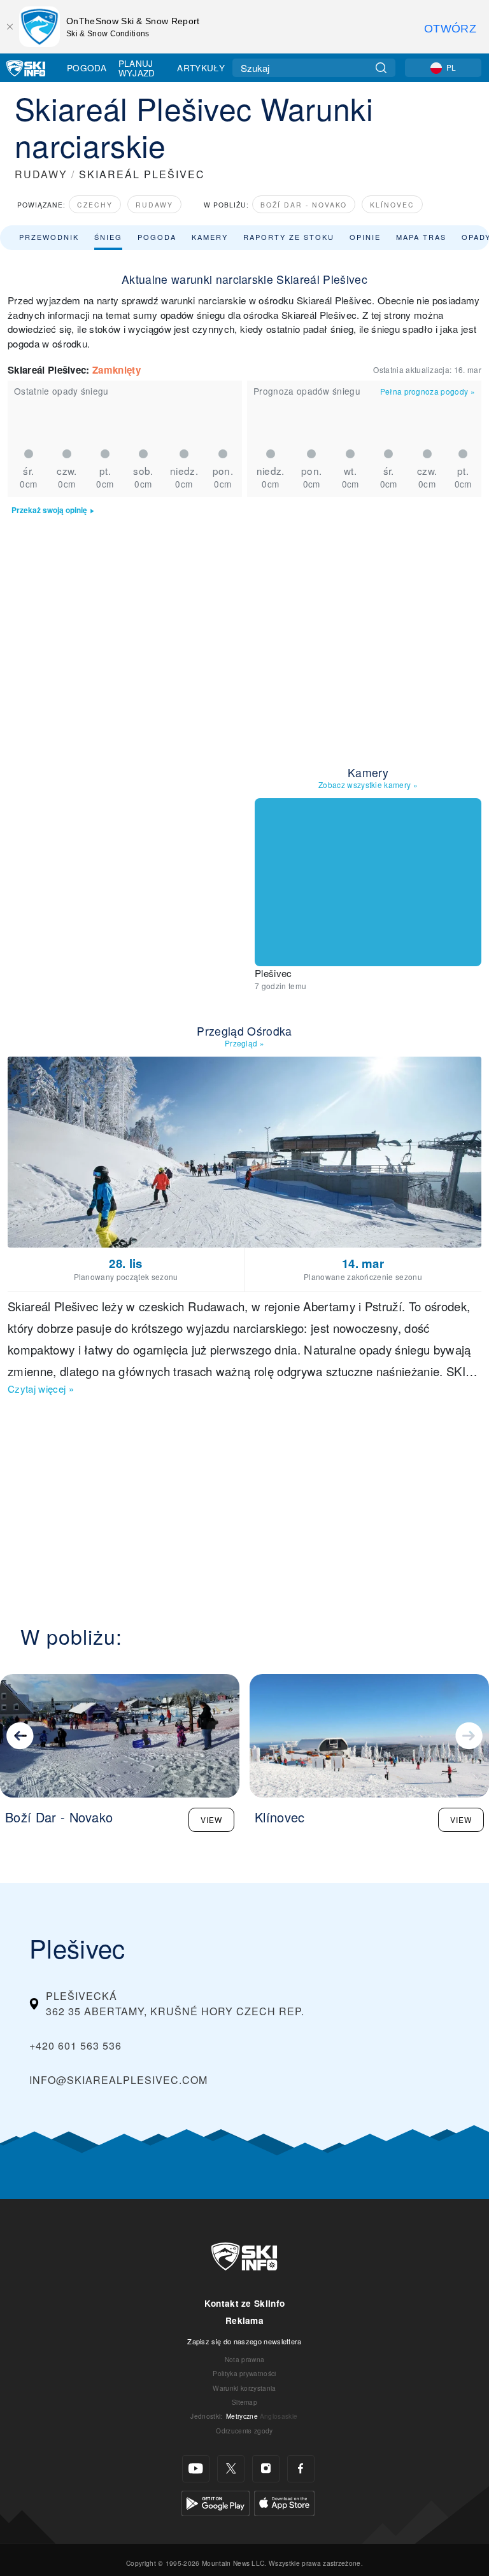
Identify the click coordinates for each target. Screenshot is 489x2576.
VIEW (211, 1819)
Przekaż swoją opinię (49, 510)
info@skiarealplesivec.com (118, 2080)
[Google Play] (216, 2502)
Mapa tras (421, 237)
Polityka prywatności (244, 2373)
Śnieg (108, 237)
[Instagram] (266, 2469)
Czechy (95, 205)
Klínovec (392, 205)
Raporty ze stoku (289, 237)
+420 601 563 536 (75, 2045)
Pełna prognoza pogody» (428, 391)
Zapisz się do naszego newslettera (244, 2341)
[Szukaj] (381, 68)
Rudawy (154, 205)
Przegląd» (244, 1043)
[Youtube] (196, 2469)
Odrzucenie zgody (244, 2431)
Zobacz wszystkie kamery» (368, 785)
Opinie (365, 237)
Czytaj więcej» (41, 1389)
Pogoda (87, 67)
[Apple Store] (284, 2502)
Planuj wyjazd (137, 68)
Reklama (244, 2320)
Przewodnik (49, 237)
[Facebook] (301, 2469)
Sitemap (244, 2402)
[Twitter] (231, 2469)
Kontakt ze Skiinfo (245, 2303)
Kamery (210, 237)
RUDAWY (41, 174)
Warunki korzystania (244, 2388)
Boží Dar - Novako (304, 205)
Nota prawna (245, 2359)
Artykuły (201, 67)
